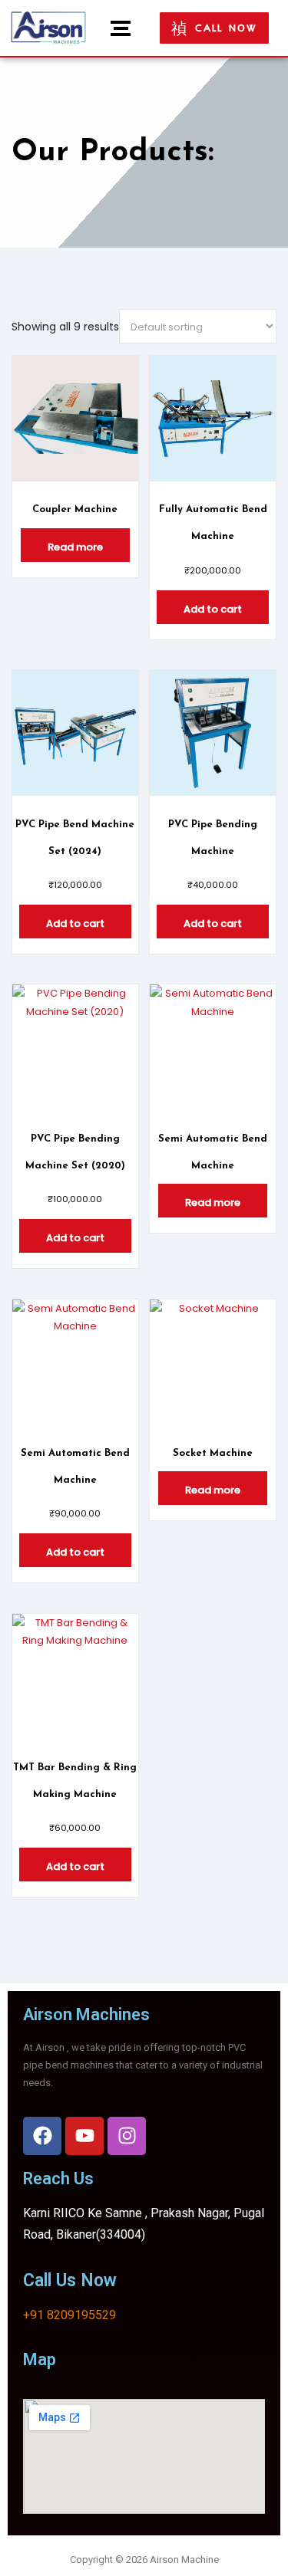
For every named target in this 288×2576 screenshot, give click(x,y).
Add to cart (213, 609)
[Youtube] (84, 2136)
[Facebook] (42, 2136)
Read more (75, 547)
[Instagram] (127, 2136)
